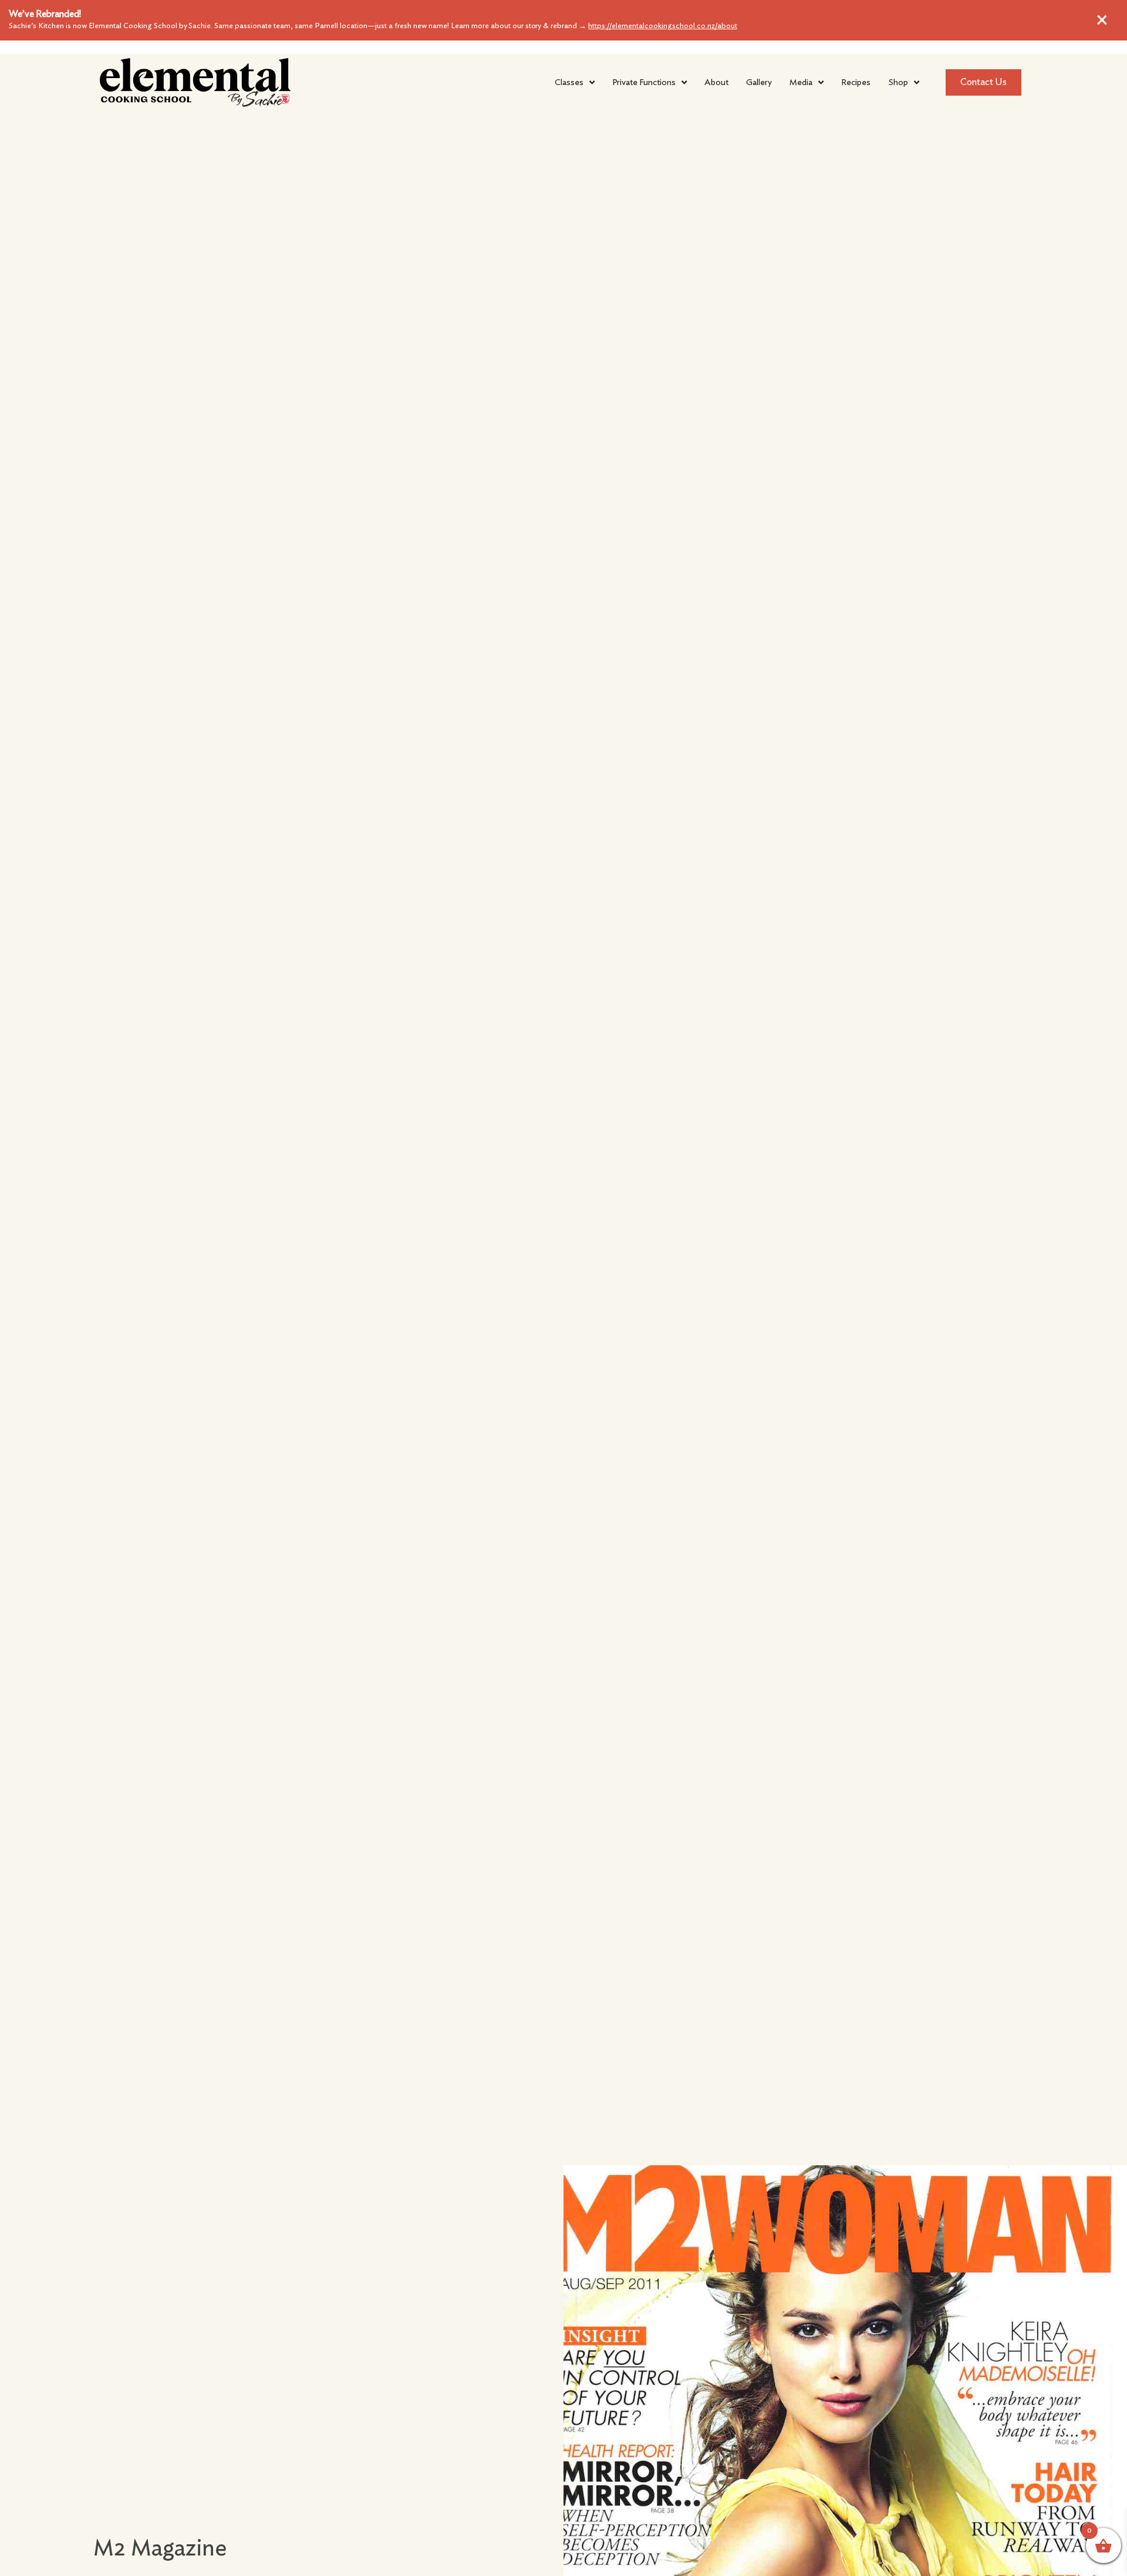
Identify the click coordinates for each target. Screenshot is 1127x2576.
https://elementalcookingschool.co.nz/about (663, 26)
